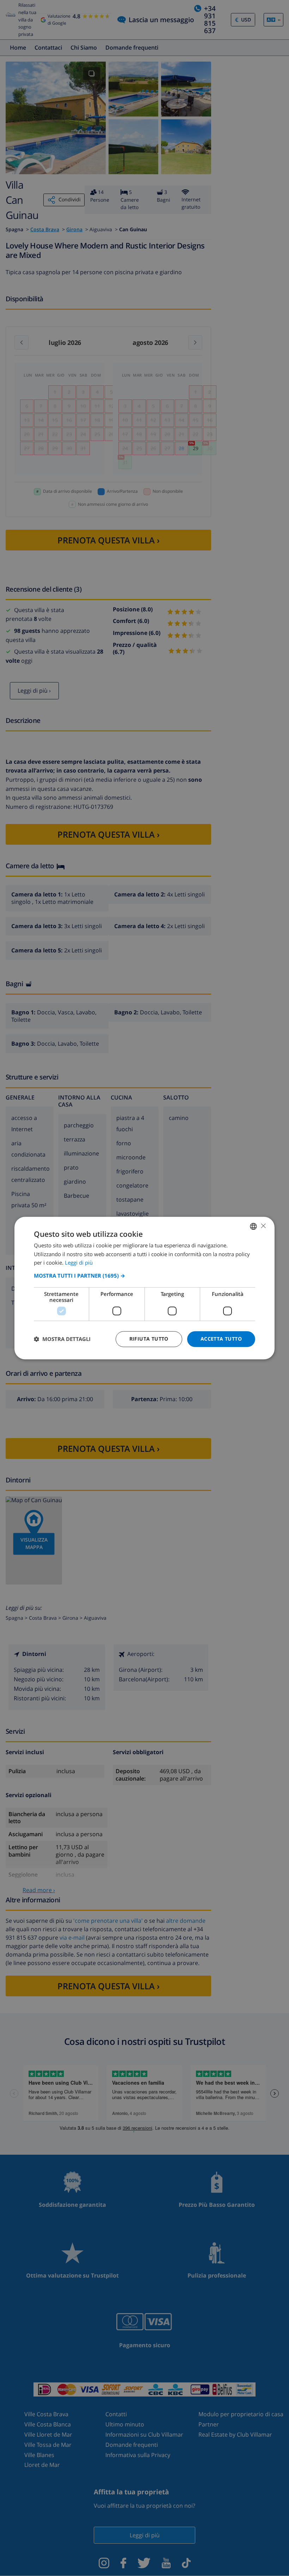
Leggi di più (79, 1263)
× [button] (263, 1226)
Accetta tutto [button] (221, 1339)
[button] (144, 1276)
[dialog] (144, 1288)
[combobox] (253, 1226)
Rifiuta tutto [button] (149, 1339)
